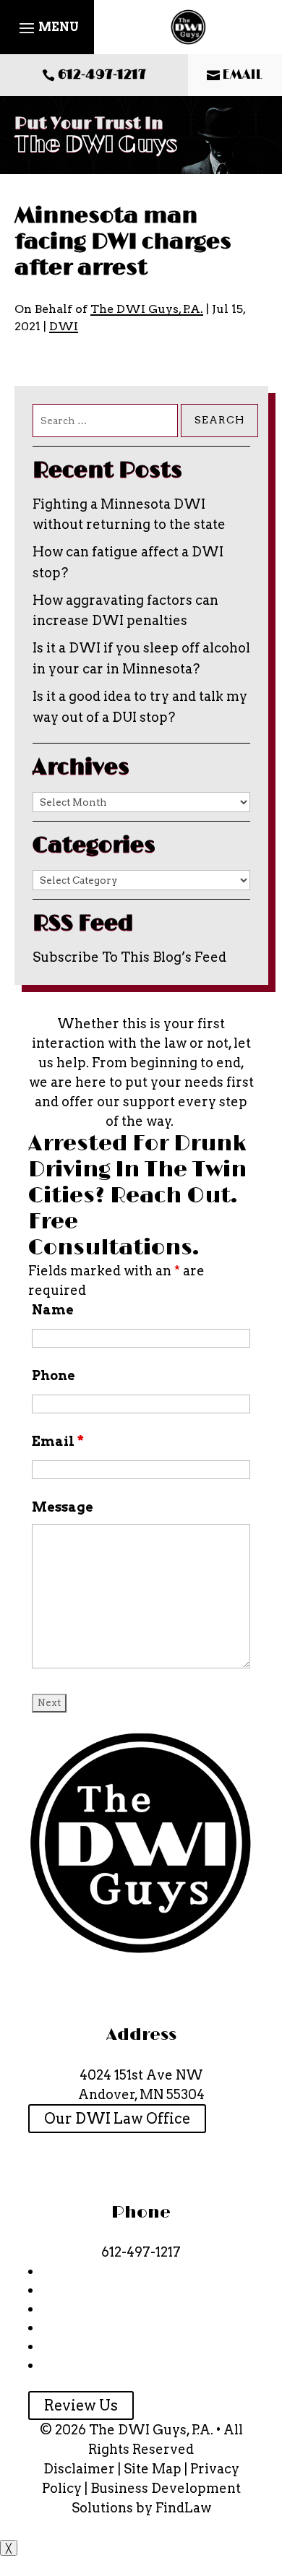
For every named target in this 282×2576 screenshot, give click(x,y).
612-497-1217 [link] (102, 75)
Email (58, 1441)
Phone (54, 1375)
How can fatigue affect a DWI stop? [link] (128, 562)
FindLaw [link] (183, 2508)
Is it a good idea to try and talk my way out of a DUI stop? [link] (140, 707)
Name (53, 1310)
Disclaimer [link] (79, 2469)
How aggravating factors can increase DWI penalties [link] (125, 611)
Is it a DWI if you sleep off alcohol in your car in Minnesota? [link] (141, 658)
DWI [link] (64, 326)
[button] (47, 27)
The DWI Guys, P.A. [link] (147, 309)
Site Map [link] (153, 2469)
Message (63, 1507)
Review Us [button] (81, 2405)
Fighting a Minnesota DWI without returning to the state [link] (129, 514)
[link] (188, 27)
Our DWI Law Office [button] (117, 2119)
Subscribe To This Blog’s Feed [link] (129, 957)
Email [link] (243, 75)
